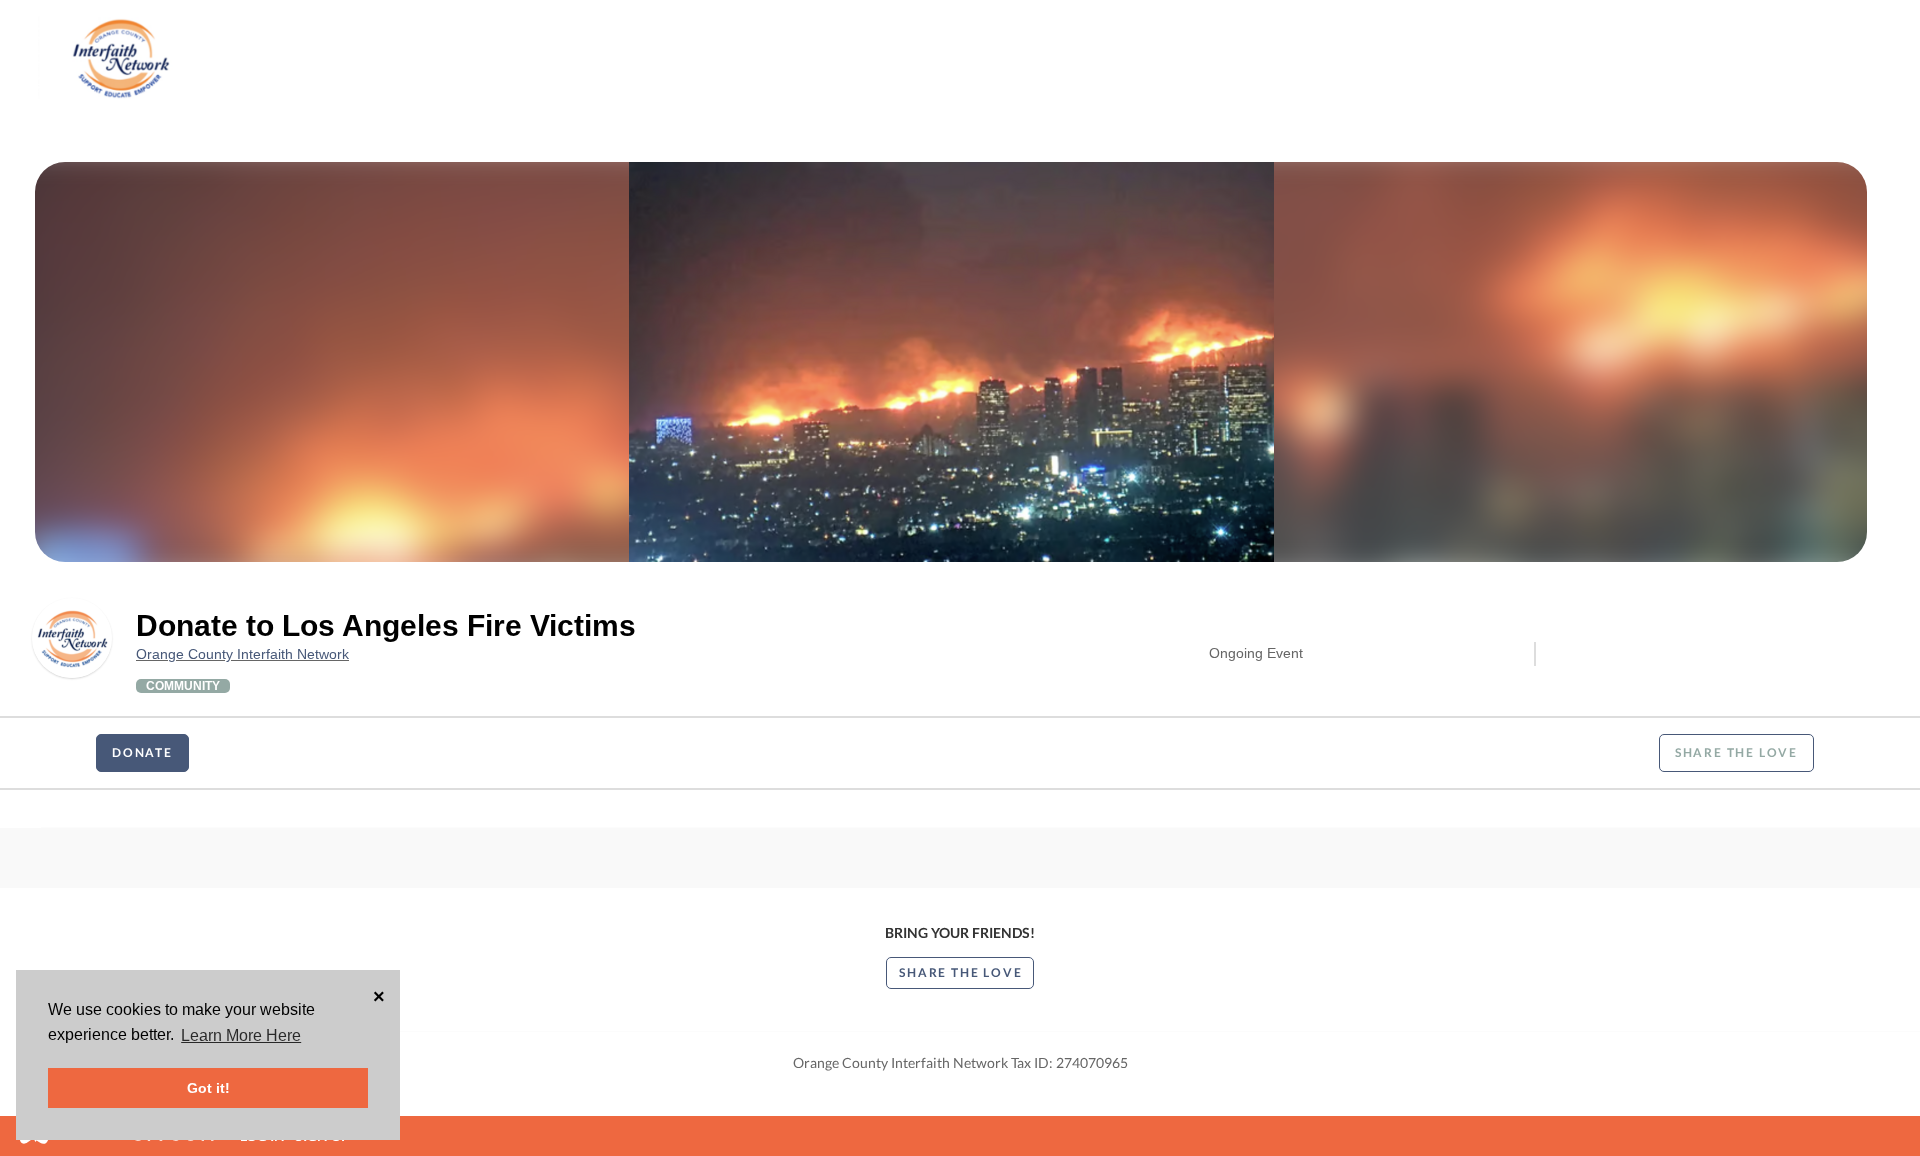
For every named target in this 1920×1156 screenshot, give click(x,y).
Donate (142, 752)
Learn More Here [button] (241, 1035)
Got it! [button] (208, 1088)
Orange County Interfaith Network (242, 654)
